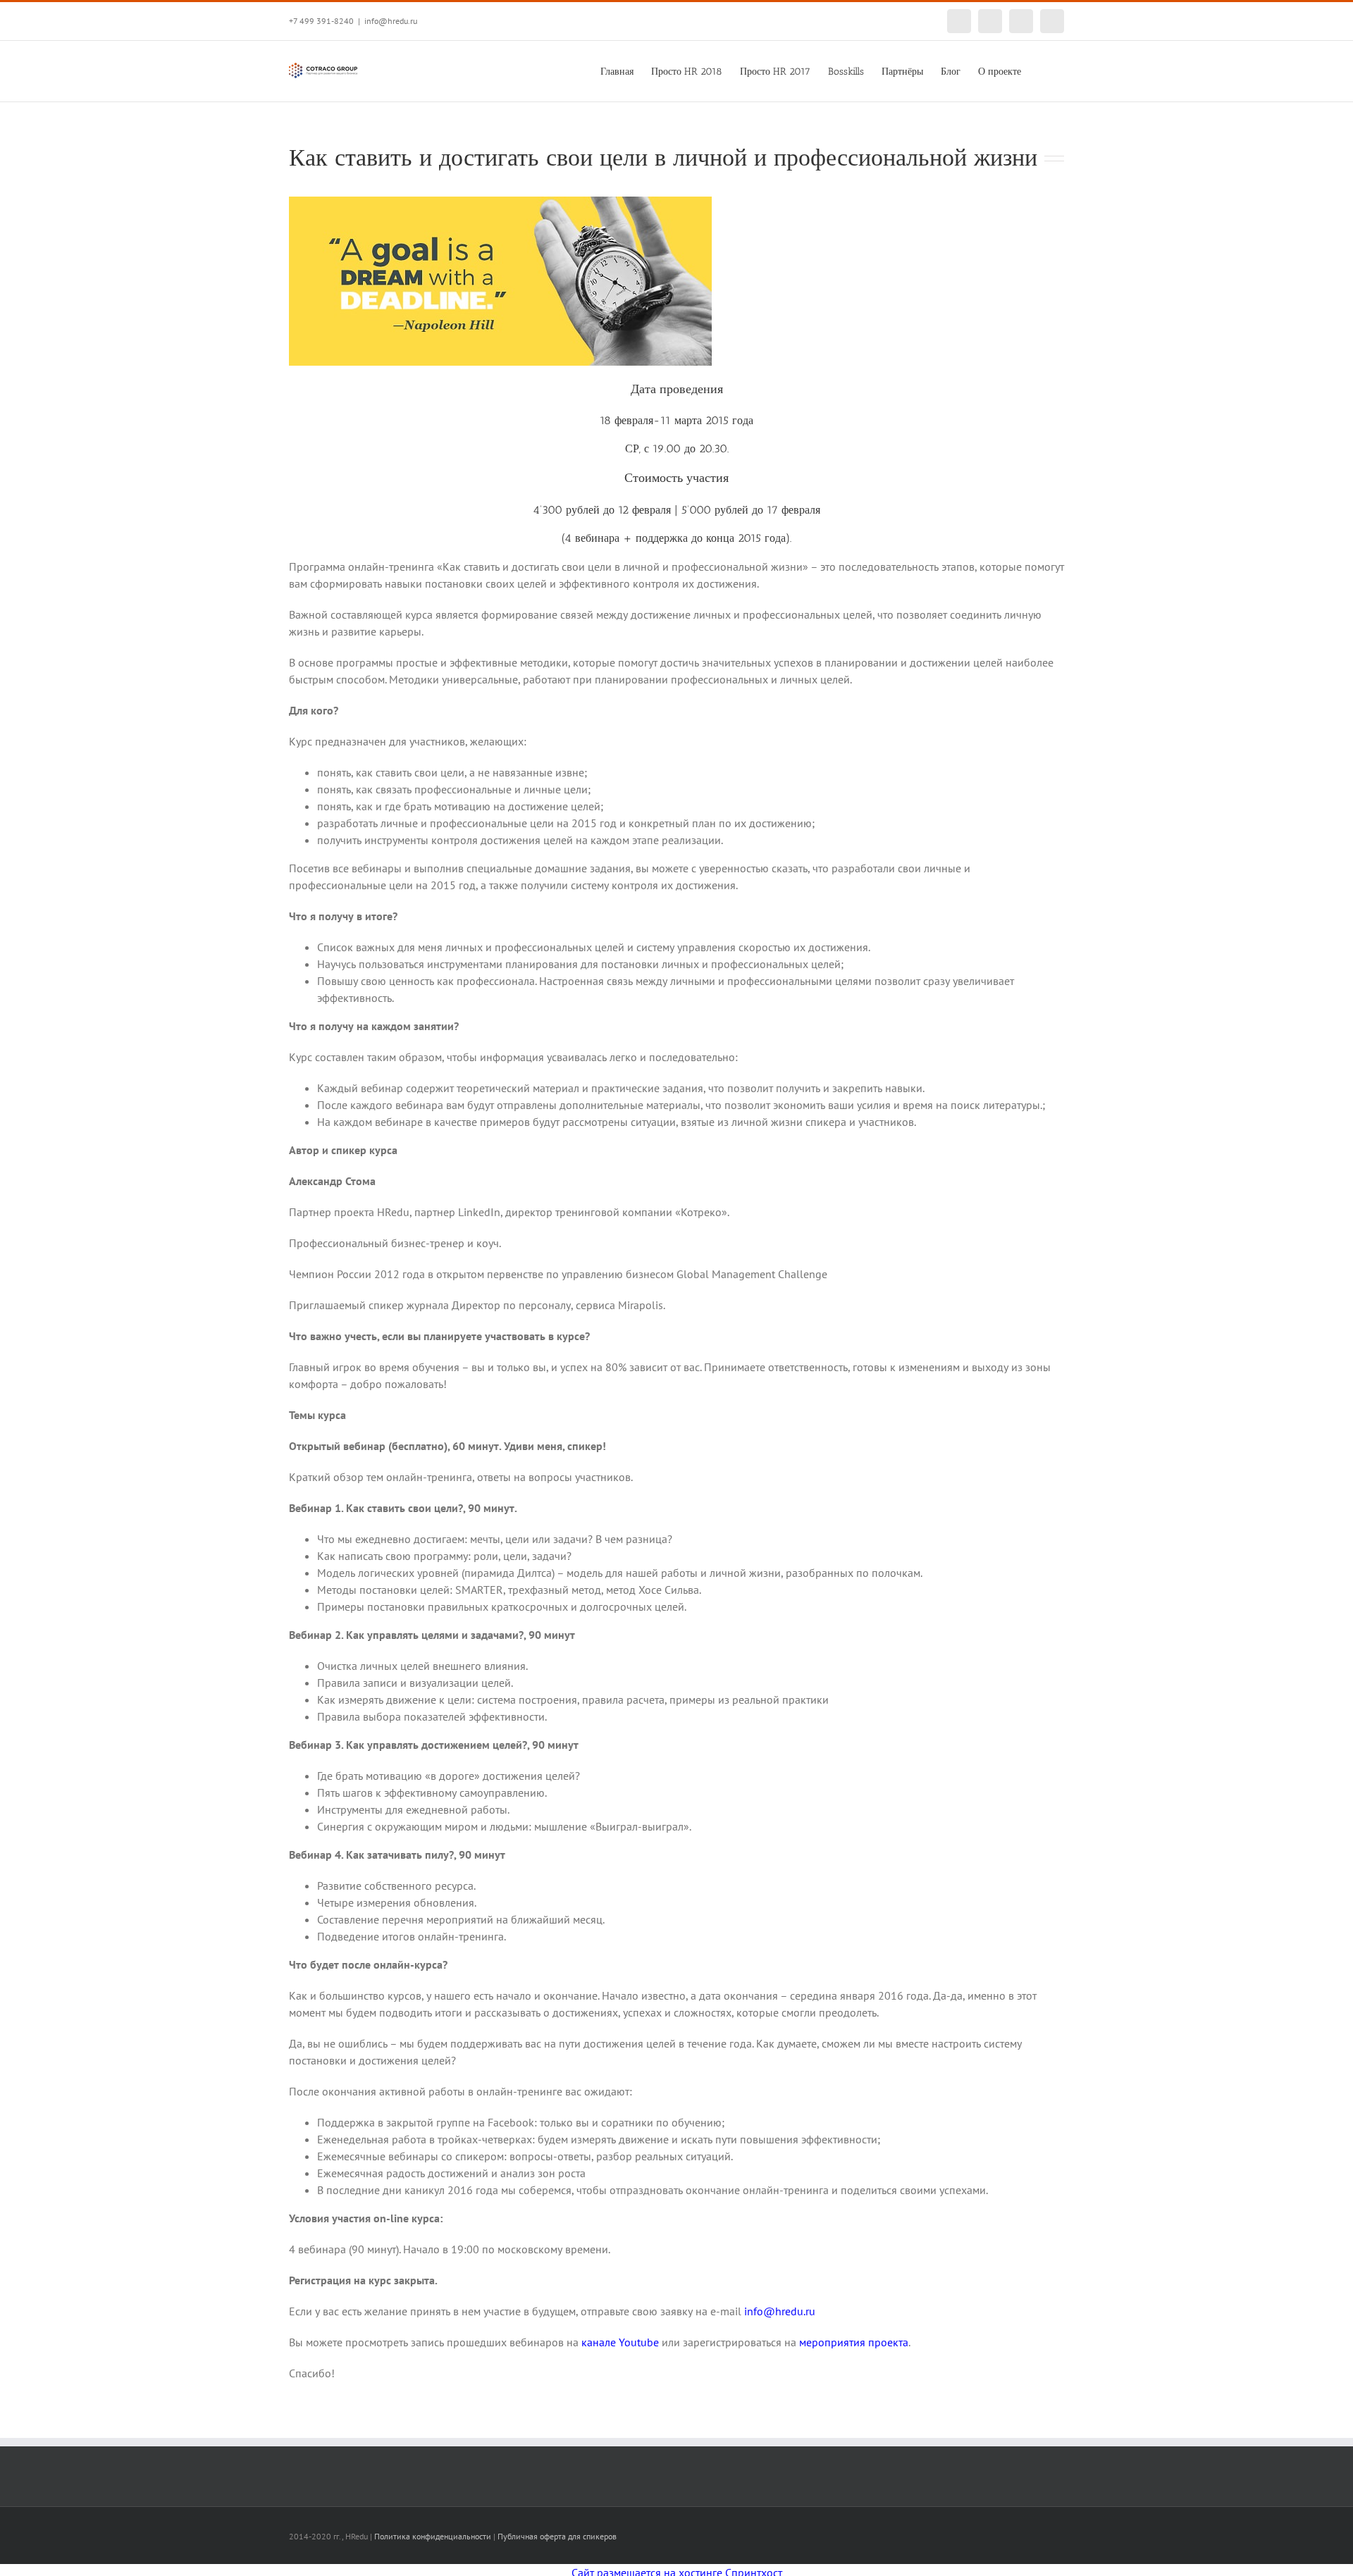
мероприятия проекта (854, 2342)
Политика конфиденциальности (433, 2536)
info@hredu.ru (391, 21)
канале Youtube (620, 2342)
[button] (1043, 70)
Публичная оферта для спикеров (557, 2536)
